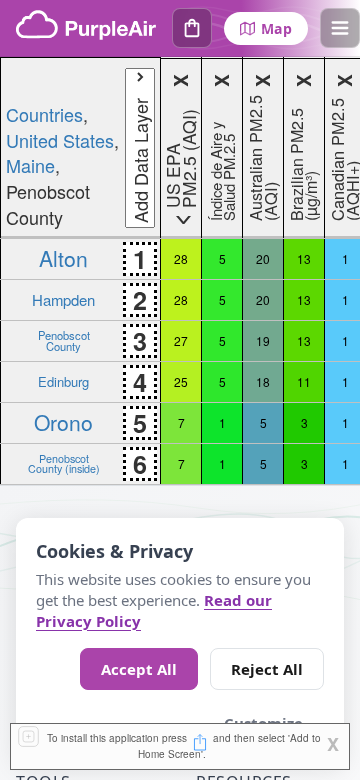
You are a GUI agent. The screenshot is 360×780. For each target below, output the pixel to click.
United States (60, 140)
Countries (44, 114)
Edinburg (63, 381)
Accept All (139, 669)
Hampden (63, 299)
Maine (30, 165)
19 (263, 340)
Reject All (267, 669)
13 (304, 258)
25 (181, 381)
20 (263, 258)
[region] (180, 271)
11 (304, 381)
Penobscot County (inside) (64, 463)
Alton (63, 258)
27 (181, 340)
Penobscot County (64, 340)
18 (263, 381)
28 (181, 258)
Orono (63, 422)
